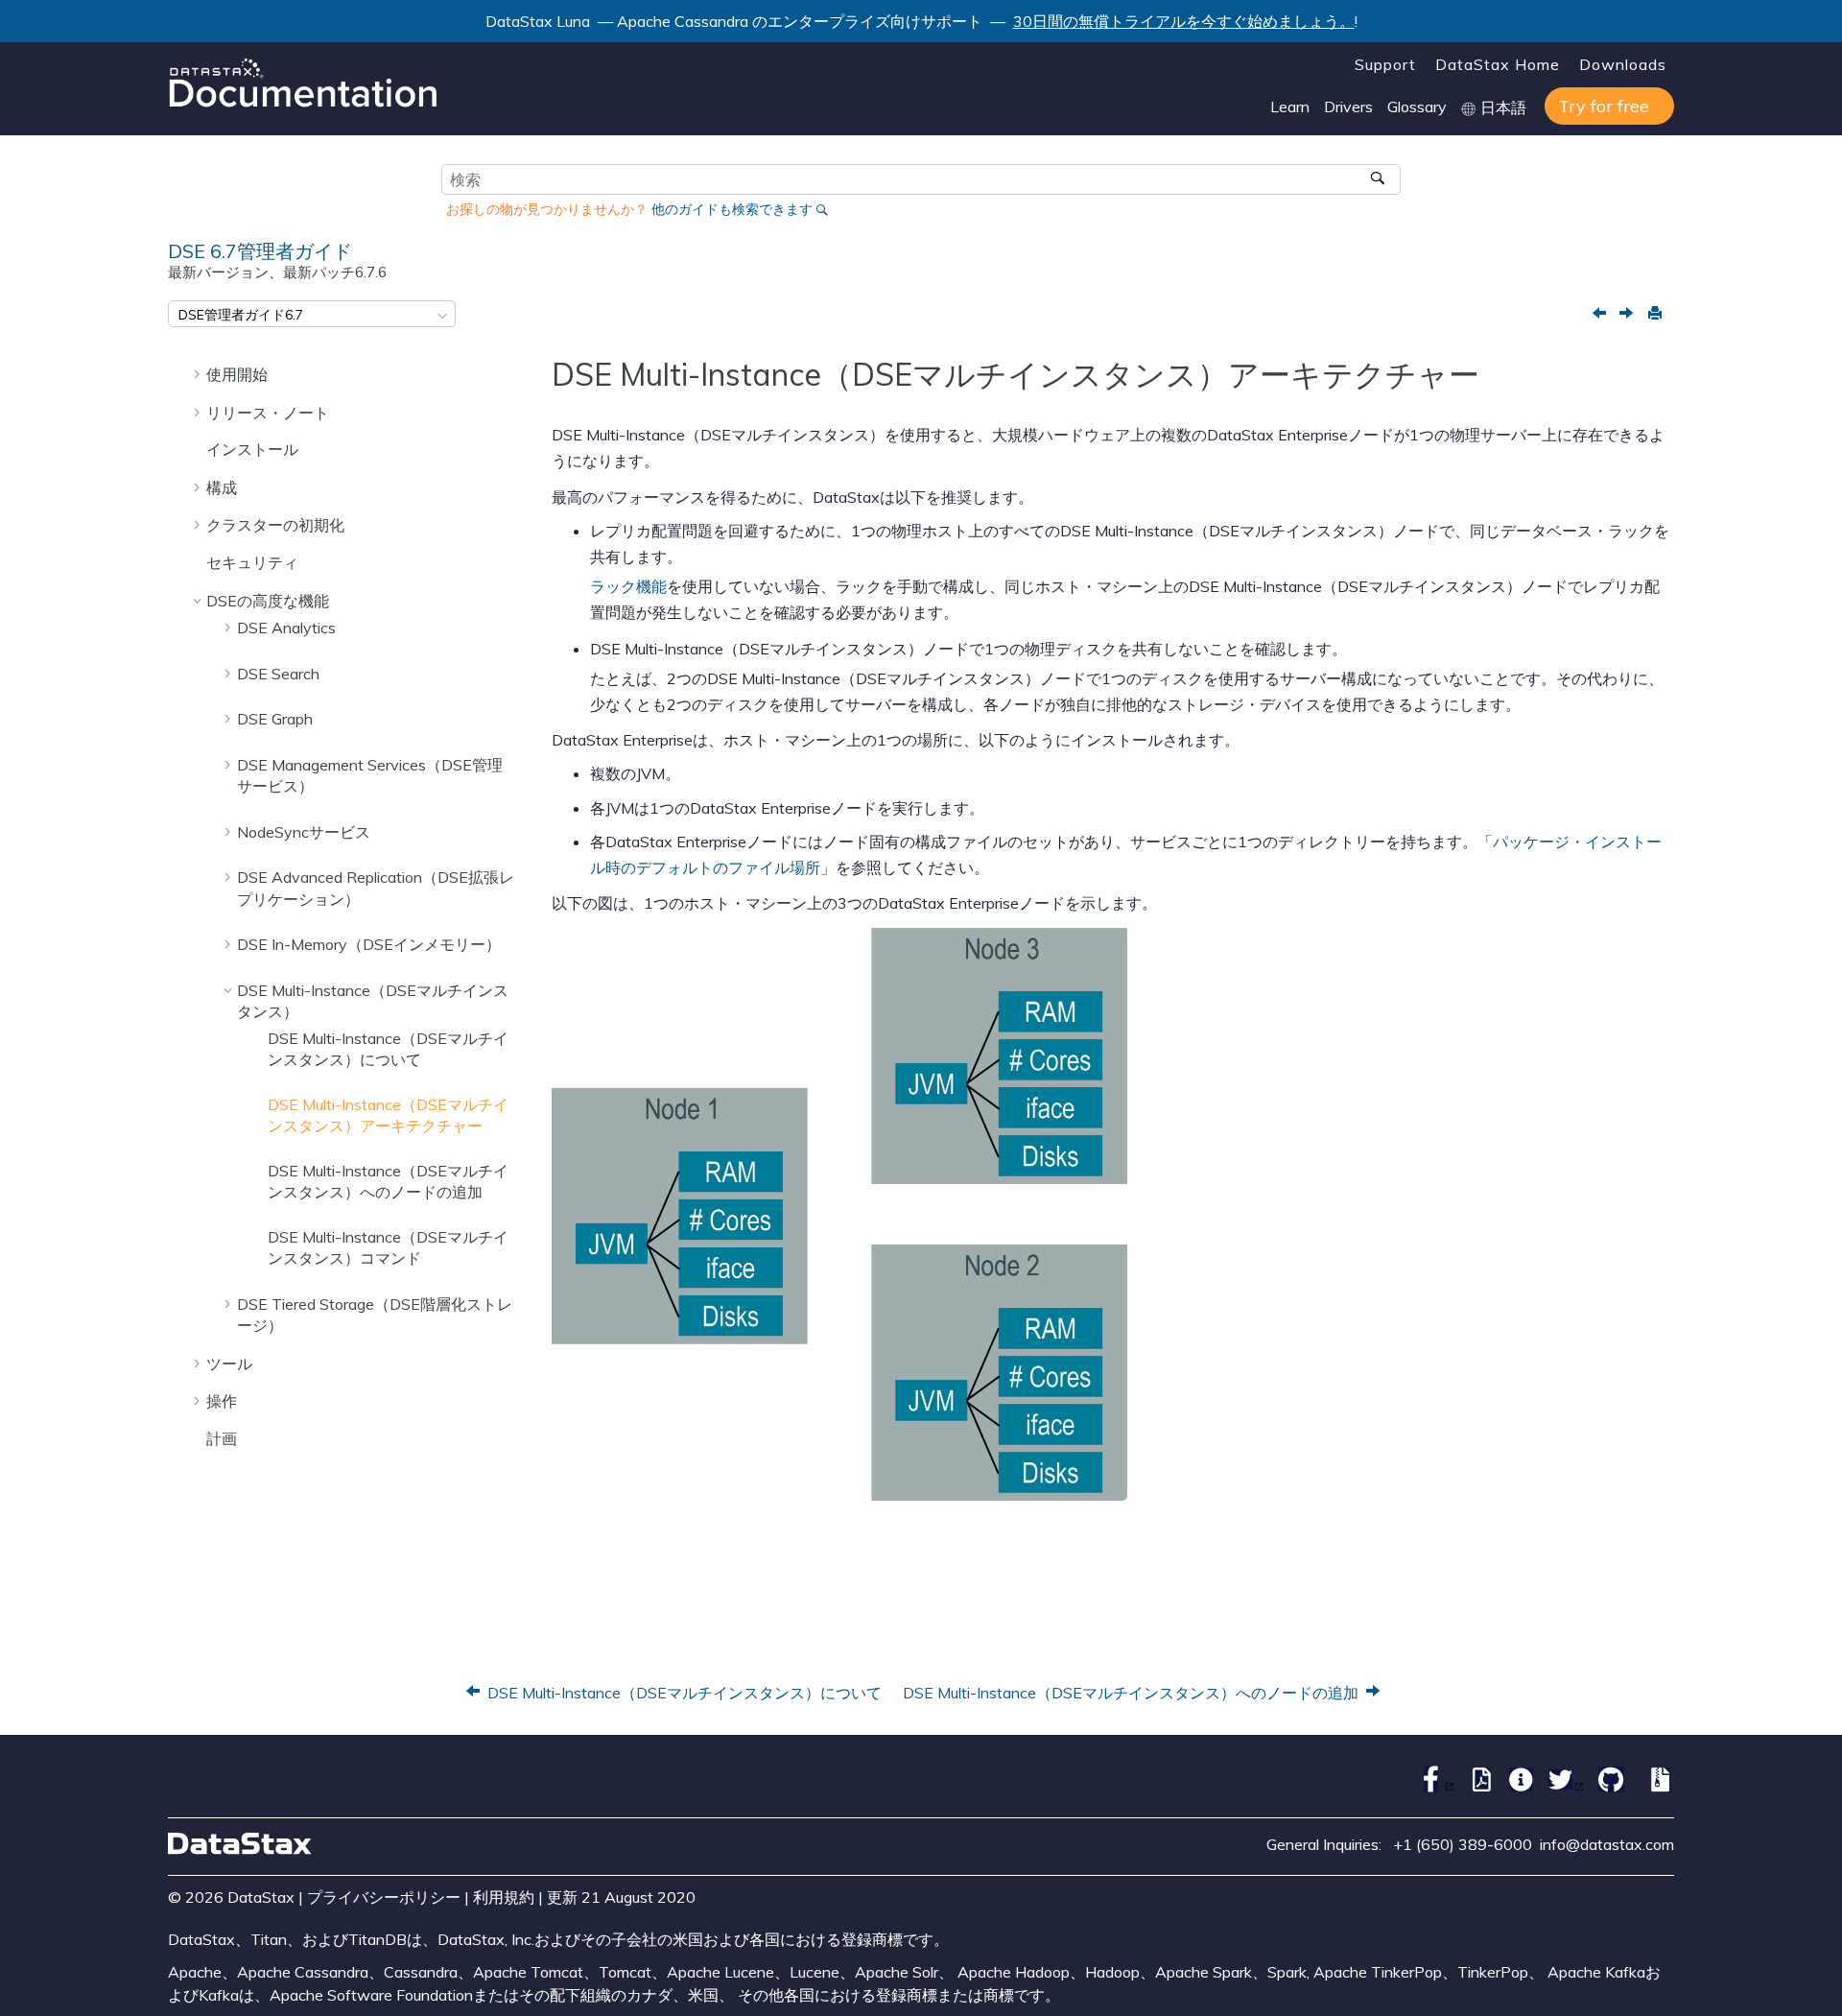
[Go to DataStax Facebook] (1432, 1787)
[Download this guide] (1656, 1787)
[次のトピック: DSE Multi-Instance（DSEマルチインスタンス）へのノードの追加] (1628, 315)
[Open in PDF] (1477, 1787)
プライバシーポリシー (384, 1897)
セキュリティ (252, 562)
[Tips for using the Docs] (1516, 1787)
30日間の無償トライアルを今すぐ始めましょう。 (1184, 21)
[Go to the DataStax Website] (240, 1844)
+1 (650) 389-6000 (1463, 1844)
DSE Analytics (286, 628)
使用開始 (237, 374)
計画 (222, 1438)
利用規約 (504, 1897)
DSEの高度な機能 (268, 601)
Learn (1290, 107)
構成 (222, 487)
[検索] (1379, 179)
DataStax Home (1498, 64)
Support (1385, 64)
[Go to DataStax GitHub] (1606, 1787)
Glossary (1417, 107)
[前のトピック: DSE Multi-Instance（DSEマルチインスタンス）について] (1601, 315)
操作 (222, 1401)
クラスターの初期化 (275, 525)
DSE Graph (275, 719)
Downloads (1623, 64)
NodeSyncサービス (304, 832)
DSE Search (278, 674)
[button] (199, 374)
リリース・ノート (268, 413)
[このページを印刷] (1654, 314)
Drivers (1348, 107)
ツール (229, 1364)
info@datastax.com (1607, 1844)
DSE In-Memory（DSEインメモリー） (369, 944)
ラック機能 (628, 586)
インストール (252, 449)
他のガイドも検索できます (732, 209)
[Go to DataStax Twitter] (1561, 1787)
